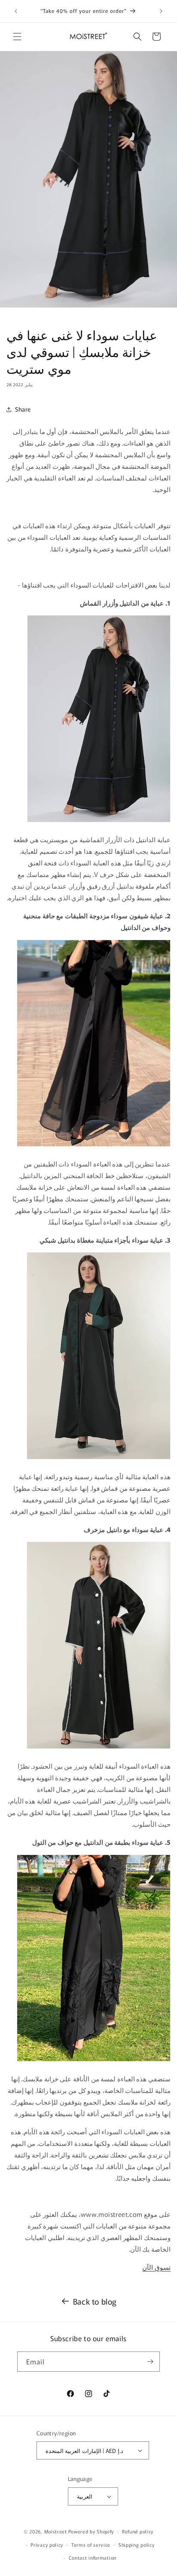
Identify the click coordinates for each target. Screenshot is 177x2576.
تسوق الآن (156, 2267)
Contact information (93, 2558)
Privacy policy (47, 2545)
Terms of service (91, 2545)
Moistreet (56, 2531)
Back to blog (95, 2301)
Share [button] (23, 409)
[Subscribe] (150, 2362)
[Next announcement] (161, 11)
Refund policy (138, 2531)
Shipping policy (137, 2545)
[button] (17, 37)
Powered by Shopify (91, 2531)
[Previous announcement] (16, 11)
